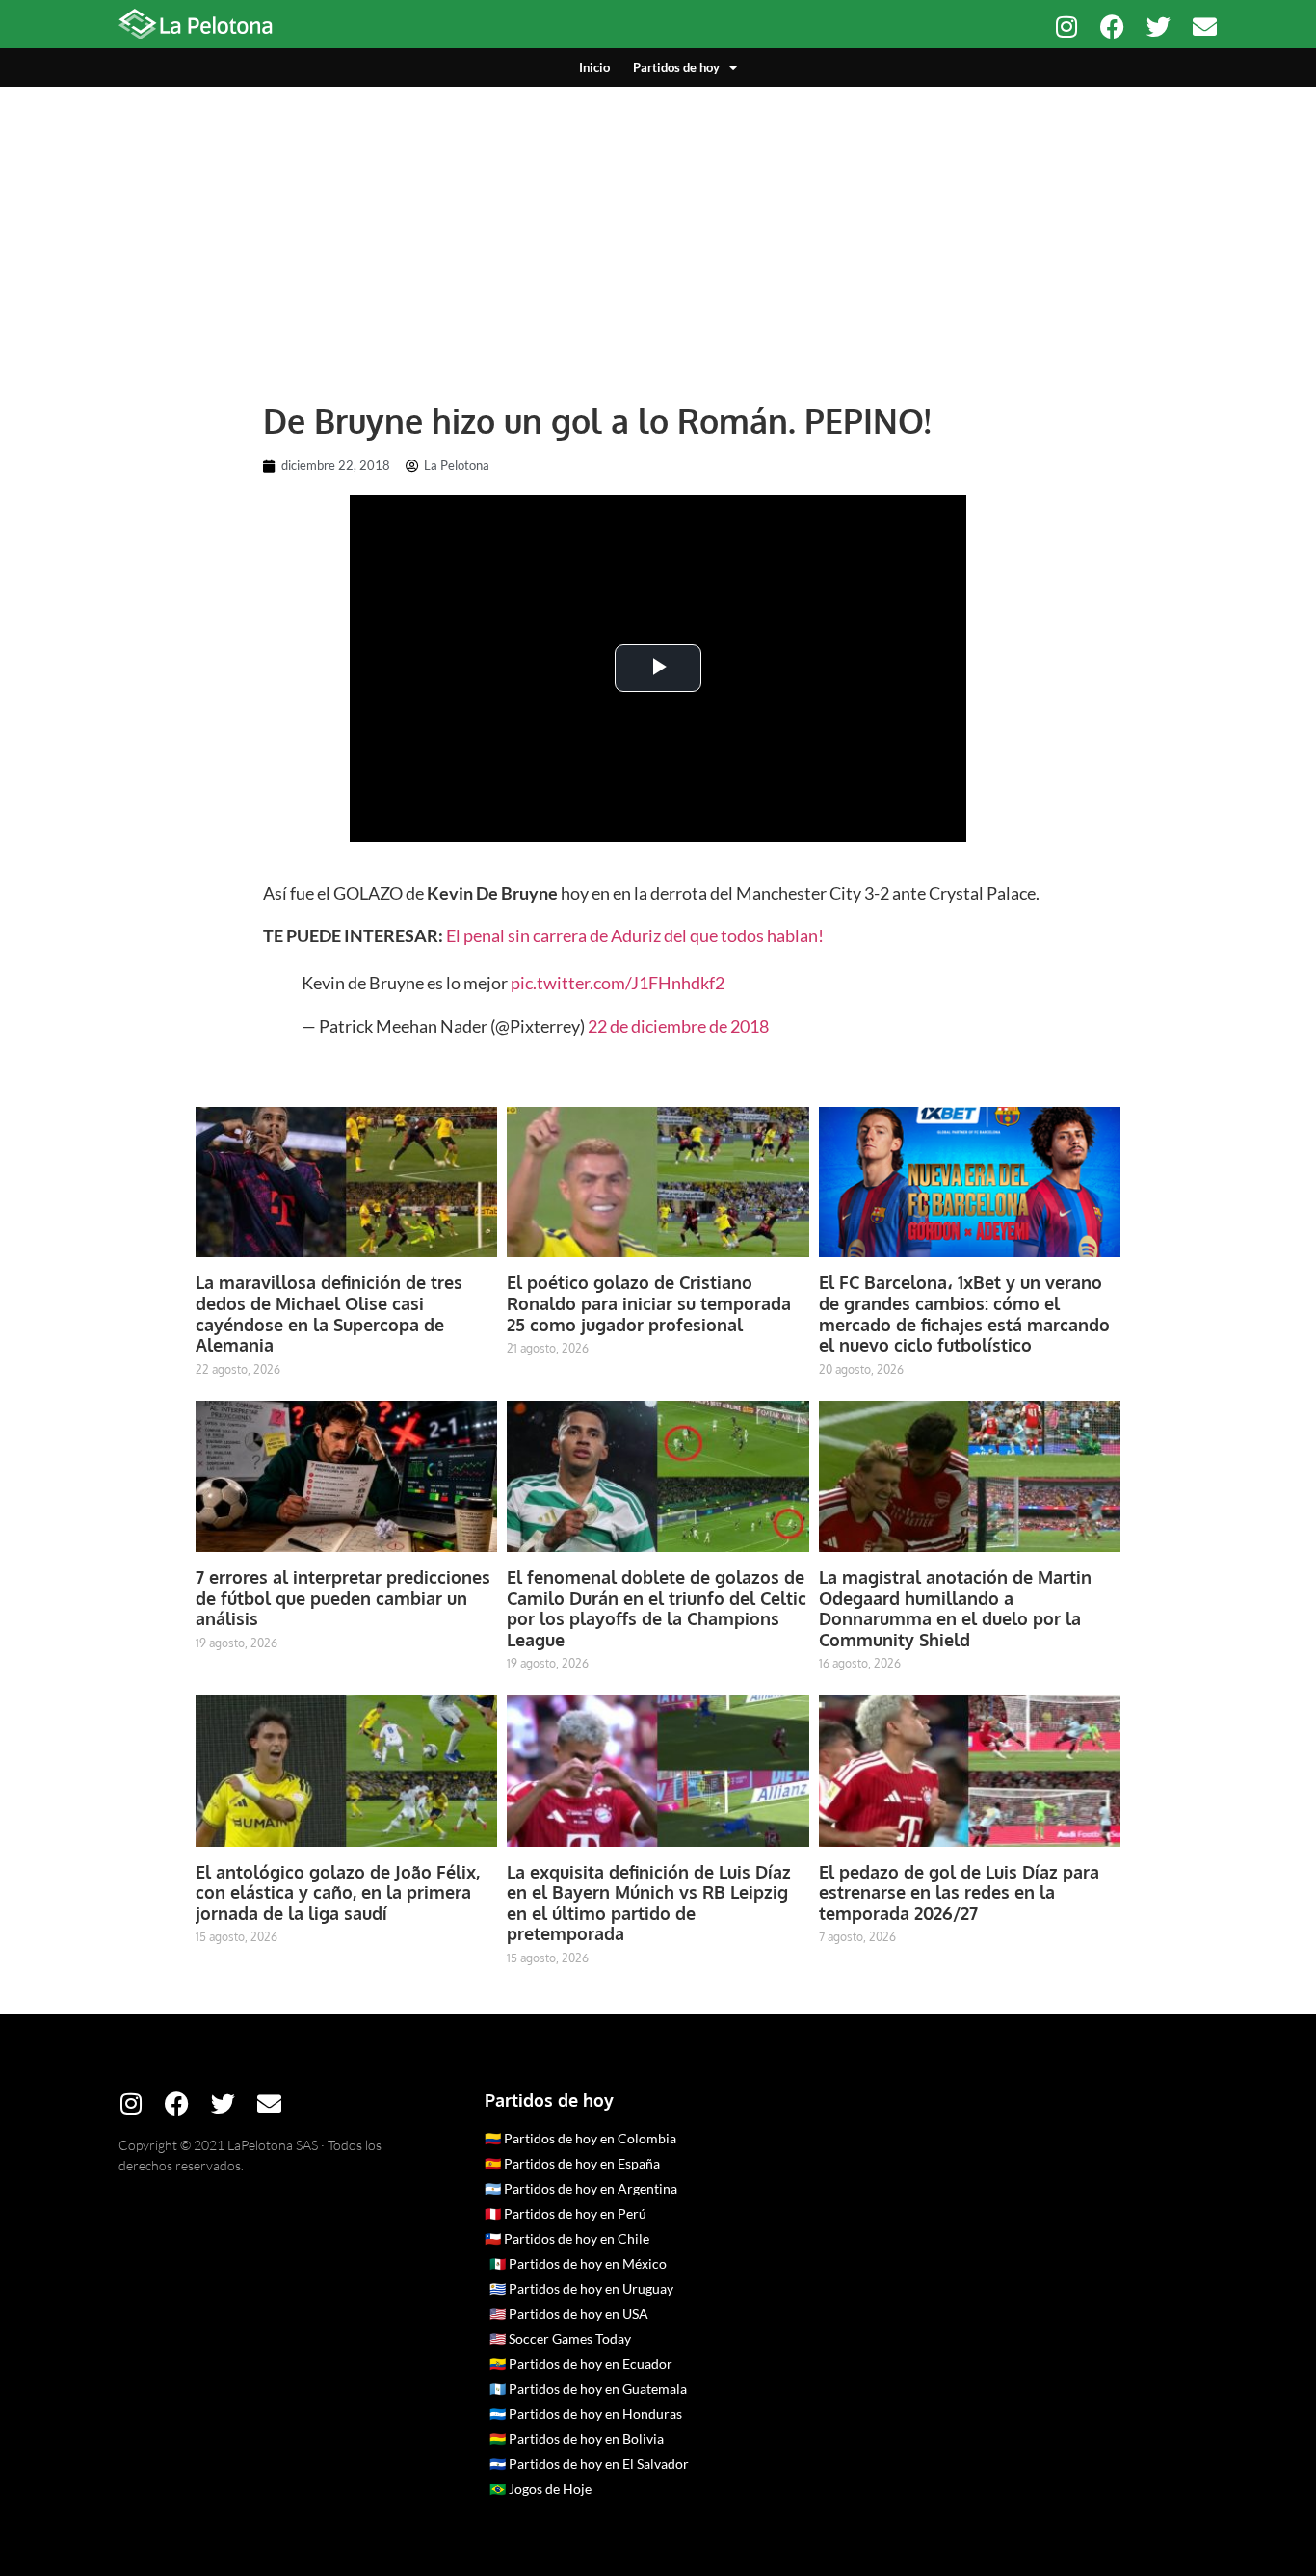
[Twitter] (1158, 26)
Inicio (594, 67)
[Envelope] (1205, 26)
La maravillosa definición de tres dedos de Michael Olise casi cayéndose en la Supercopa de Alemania (329, 1314)
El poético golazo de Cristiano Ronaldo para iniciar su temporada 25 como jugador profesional (649, 1303)
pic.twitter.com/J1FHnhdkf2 (618, 983)
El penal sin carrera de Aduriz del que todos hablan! (633, 935)
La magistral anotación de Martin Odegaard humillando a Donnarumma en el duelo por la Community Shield (955, 1608)
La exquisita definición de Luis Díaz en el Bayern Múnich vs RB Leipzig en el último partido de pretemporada (649, 1903)
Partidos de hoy (676, 67)
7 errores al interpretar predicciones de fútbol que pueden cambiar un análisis (343, 1598)
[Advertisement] (658, 231)
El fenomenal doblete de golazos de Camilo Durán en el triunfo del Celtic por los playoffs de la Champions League (657, 1608)
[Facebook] (1112, 26)
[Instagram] (1066, 26)
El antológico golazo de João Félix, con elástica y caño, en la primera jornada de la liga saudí (338, 1893)
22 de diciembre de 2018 (678, 1026)
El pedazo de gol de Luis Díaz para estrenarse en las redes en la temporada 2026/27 (959, 1893)
